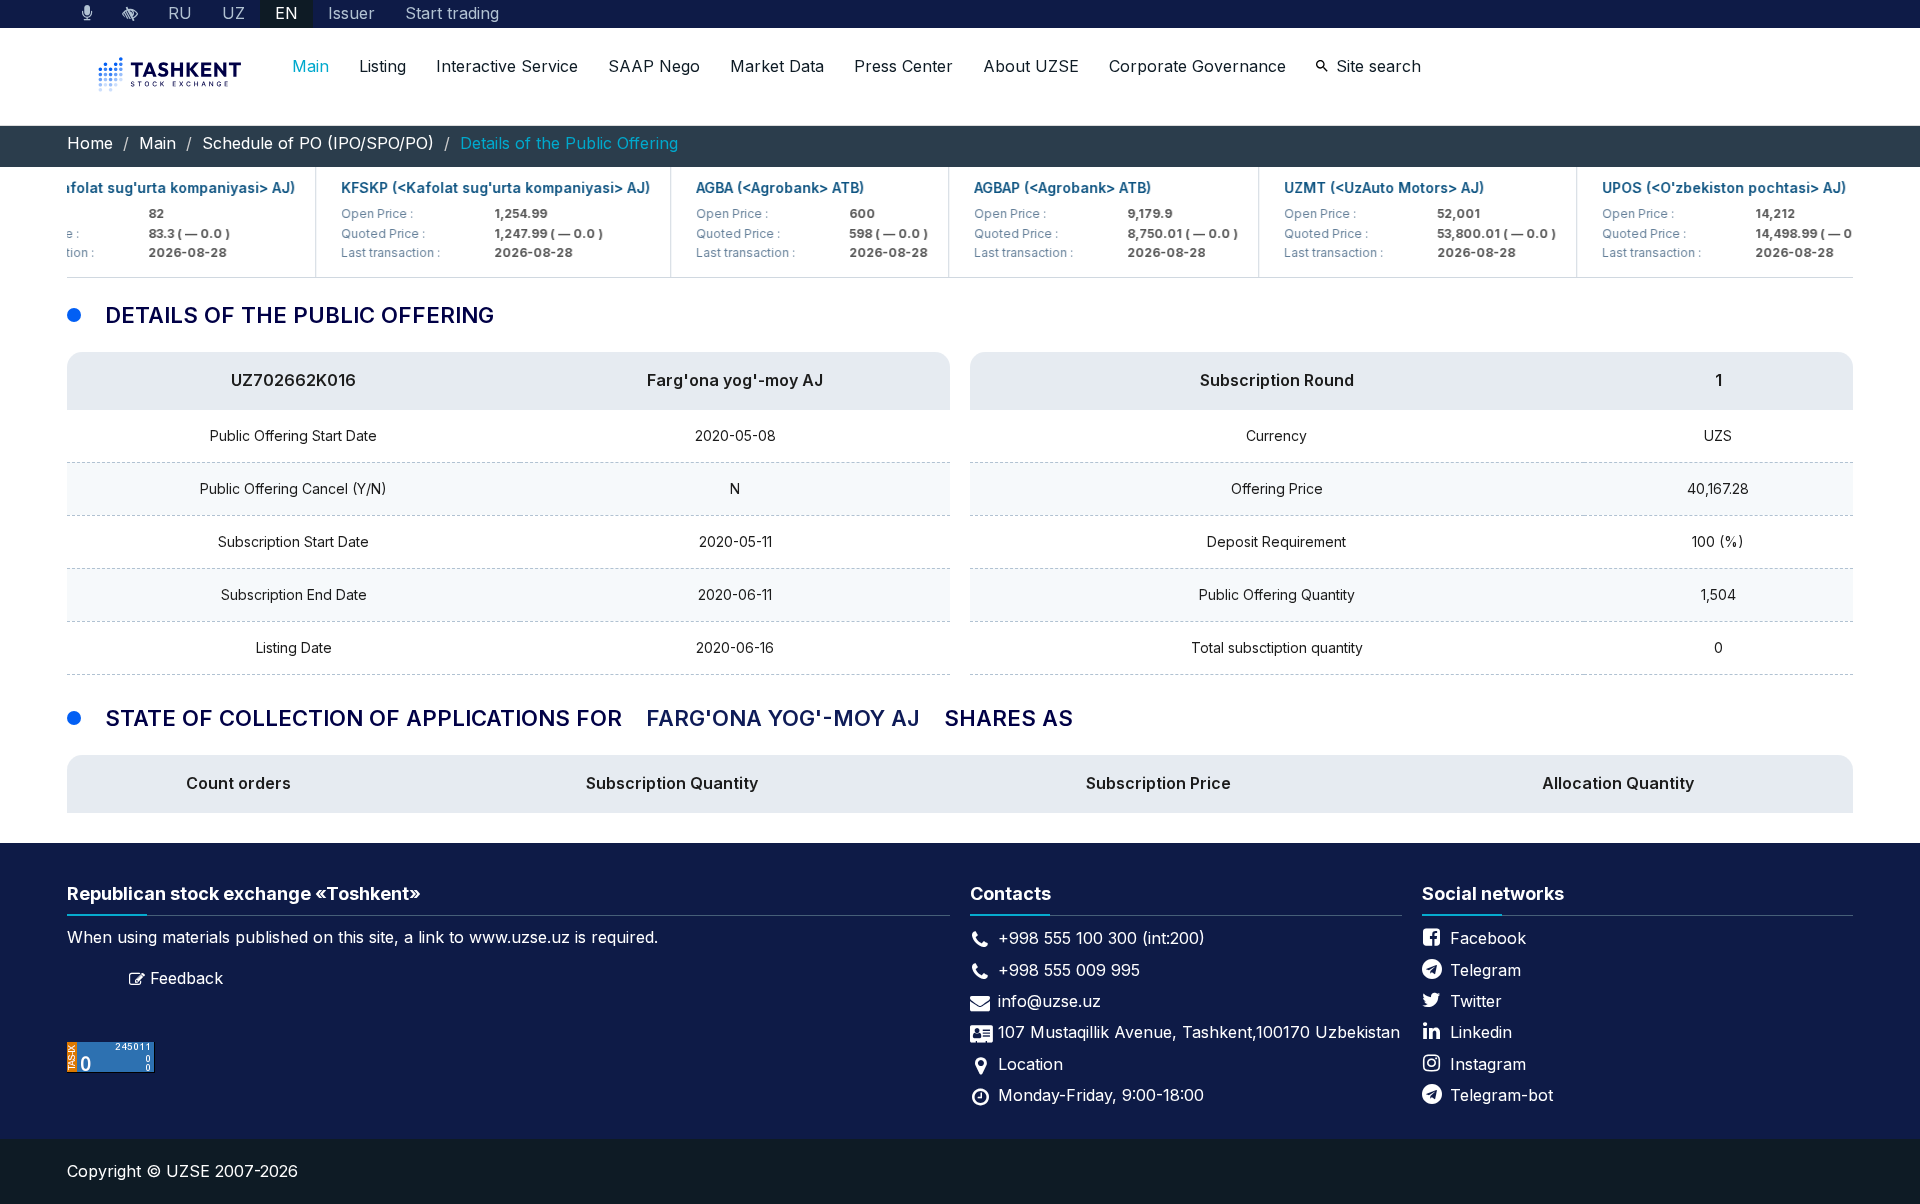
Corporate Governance (1197, 66)
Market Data (777, 66)
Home (90, 143)
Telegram (1485, 970)
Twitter (1476, 1001)
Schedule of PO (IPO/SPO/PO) (318, 143)
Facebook (1488, 938)
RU (180, 13)
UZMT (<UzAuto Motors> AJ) (1370, 187)
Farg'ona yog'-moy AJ (735, 380)
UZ (233, 13)
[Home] (172, 76)
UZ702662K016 (293, 380)
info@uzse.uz (1049, 1001)
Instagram (1488, 1064)
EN (286, 13)
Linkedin (1481, 1032)
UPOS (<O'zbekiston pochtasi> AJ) (1710, 187)
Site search (1378, 66)
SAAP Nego (654, 66)
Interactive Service (507, 66)
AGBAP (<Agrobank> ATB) (1048, 187)
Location (1030, 1064)
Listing (382, 66)
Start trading (452, 13)
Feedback (186, 978)
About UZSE (1031, 66)
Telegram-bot (1501, 1095)
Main (310, 66)
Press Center (903, 66)
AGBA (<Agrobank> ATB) (766, 187)
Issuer (351, 13)
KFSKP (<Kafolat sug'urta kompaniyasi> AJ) (481, 187)
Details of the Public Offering (569, 143)
